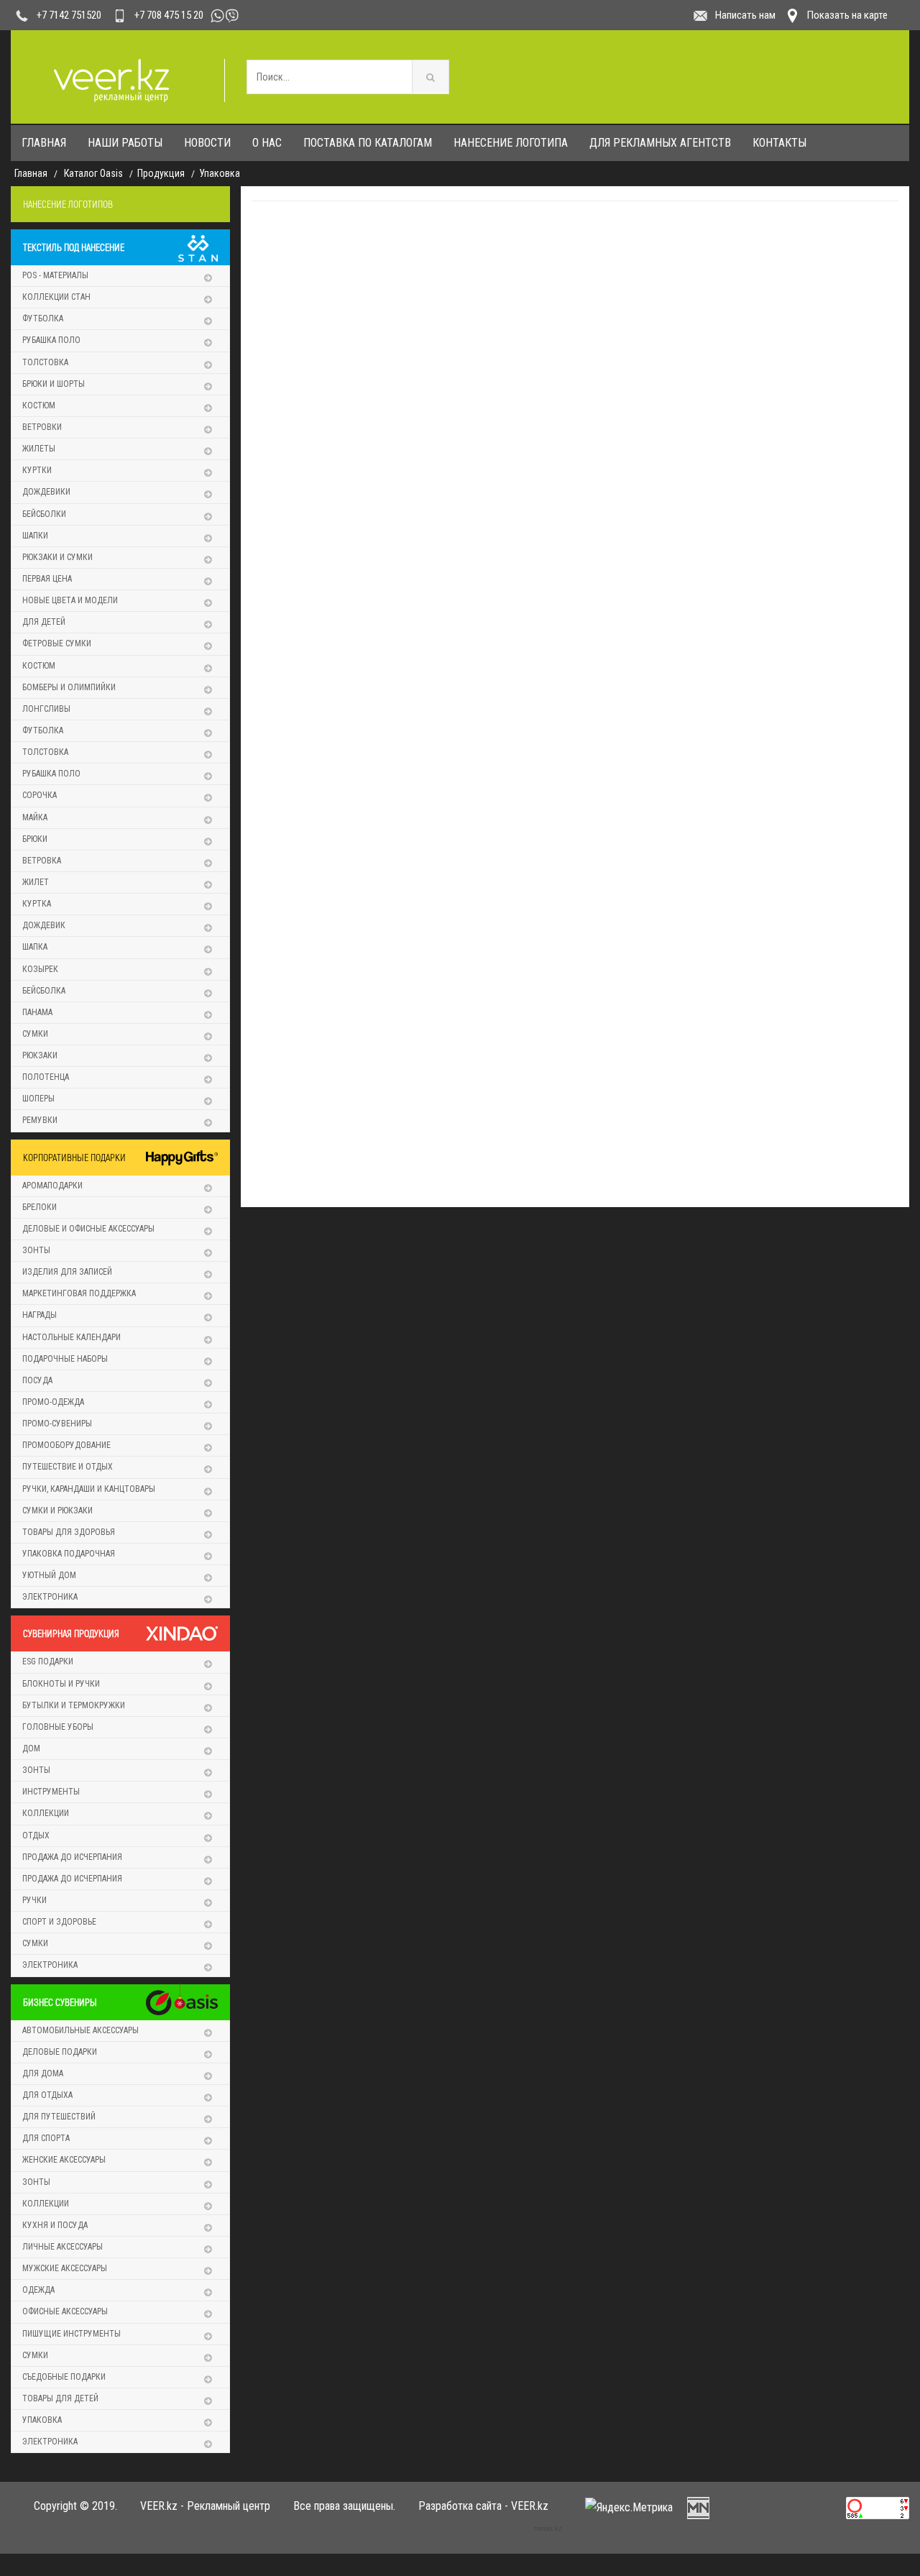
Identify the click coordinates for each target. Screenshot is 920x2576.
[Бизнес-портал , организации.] (698, 2507)
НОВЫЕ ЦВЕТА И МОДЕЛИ (70, 600)
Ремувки (40, 1120)
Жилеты (39, 449)
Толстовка (45, 362)
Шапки (35, 536)
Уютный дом (49, 1575)
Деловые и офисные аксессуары (88, 1229)
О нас (267, 143)
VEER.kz (530, 2506)
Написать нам (745, 15)
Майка (35, 817)
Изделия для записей (67, 1272)
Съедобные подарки (64, 2377)
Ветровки (42, 427)
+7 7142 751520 (69, 15)
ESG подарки (48, 1661)
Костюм (39, 405)
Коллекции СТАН (56, 297)
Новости (207, 143)
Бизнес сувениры (60, 2002)
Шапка (35, 947)
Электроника (50, 1597)
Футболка (43, 318)
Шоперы (38, 1099)
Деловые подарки (60, 2052)
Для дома (43, 2073)
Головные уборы (58, 1727)
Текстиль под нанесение (74, 247)
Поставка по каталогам (368, 143)
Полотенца (46, 1077)
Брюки (35, 839)
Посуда (37, 1380)
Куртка (37, 904)
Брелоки (40, 1207)
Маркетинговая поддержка (79, 1293)
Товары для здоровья (69, 1532)
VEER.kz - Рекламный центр (205, 2506)
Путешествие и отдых (68, 1467)
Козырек (40, 969)
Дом (31, 1748)
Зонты (36, 1250)
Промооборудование (66, 1445)
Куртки (37, 470)
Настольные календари (72, 1337)
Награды (40, 1315)
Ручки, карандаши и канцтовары (89, 1489)
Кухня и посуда (55, 2225)
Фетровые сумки (57, 643)
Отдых (36, 1835)
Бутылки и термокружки (74, 1705)
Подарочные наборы (65, 1359)
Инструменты (51, 1792)
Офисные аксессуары (65, 2311)
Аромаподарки (52, 1186)
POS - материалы (55, 275)
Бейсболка (44, 991)
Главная (44, 143)
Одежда (38, 2290)
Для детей (44, 622)
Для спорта (46, 2138)
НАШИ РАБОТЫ (125, 143)
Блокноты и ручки (61, 1684)
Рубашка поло (51, 340)
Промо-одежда (53, 1402)
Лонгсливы (46, 709)
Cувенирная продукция (71, 1633)
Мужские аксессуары (65, 2268)
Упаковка (220, 173)
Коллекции (46, 1813)
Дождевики (46, 492)
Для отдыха (47, 2095)
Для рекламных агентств (660, 143)
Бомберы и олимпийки (69, 687)
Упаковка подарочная (69, 1554)
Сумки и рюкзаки (57, 1511)
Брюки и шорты (54, 384)
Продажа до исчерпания (72, 1857)
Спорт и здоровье (59, 1922)
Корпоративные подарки (74, 1157)
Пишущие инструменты (72, 2334)
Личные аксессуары (63, 2247)
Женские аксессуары (64, 2160)
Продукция (161, 173)
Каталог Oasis (93, 173)
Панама (37, 1012)
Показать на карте (847, 15)
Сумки (35, 1034)
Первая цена (47, 579)
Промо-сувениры (57, 1424)
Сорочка (40, 795)
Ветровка (42, 861)
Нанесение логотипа (511, 143)
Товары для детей (60, 2398)
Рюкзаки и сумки (57, 557)
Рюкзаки (40, 1055)
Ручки (34, 1900)
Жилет (36, 882)
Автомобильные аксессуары (80, 2030)
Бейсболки (44, 514)
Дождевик (44, 925)
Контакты (779, 143)
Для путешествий (59, 2117)
